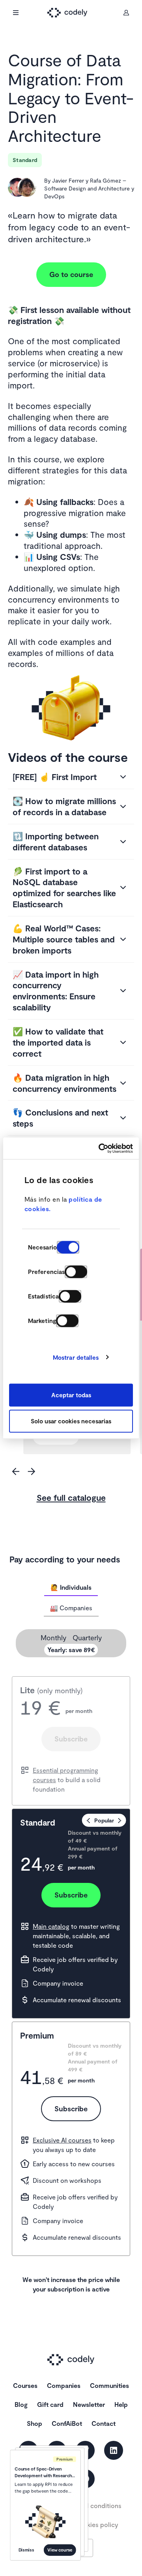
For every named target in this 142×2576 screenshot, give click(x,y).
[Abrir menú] (16, 13)
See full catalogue (71, 1497)
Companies (64, 2385)
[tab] (71, 1587)
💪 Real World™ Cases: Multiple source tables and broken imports (64, 939)
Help (121, 2404)
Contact (104, 2423)
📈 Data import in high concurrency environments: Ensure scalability (56, 991)
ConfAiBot (67, 2423)
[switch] (76, 1272)
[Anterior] (16, 1472)
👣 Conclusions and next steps (60, 1118)
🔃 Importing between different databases (56, 841)
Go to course (71, 274)
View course (60, 2550)
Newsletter (89, 2404)
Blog (21, 2404)
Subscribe (71, 1739)
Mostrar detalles (76, 1357)
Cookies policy (96, 2524)
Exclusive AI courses (62, 2140)
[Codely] (71, 13)
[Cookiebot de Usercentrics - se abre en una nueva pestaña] (100, 1148)
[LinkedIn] (114, 2450)
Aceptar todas (71, 1395)
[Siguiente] (32, 1472)
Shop (35, 2423)
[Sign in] (126, 13)
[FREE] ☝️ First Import (55, 777)
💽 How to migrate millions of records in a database (64, 806)
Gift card (50, 2404)
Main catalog (51, 1926)
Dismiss (26, 2550)
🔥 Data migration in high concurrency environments (64, 1083)
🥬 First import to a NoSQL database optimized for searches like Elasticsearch (64, 888)
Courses (25, 2385)
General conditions (94, 2505)
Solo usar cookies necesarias (71, 1421)
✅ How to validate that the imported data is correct (58, 1042)
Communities (109, 2385)
